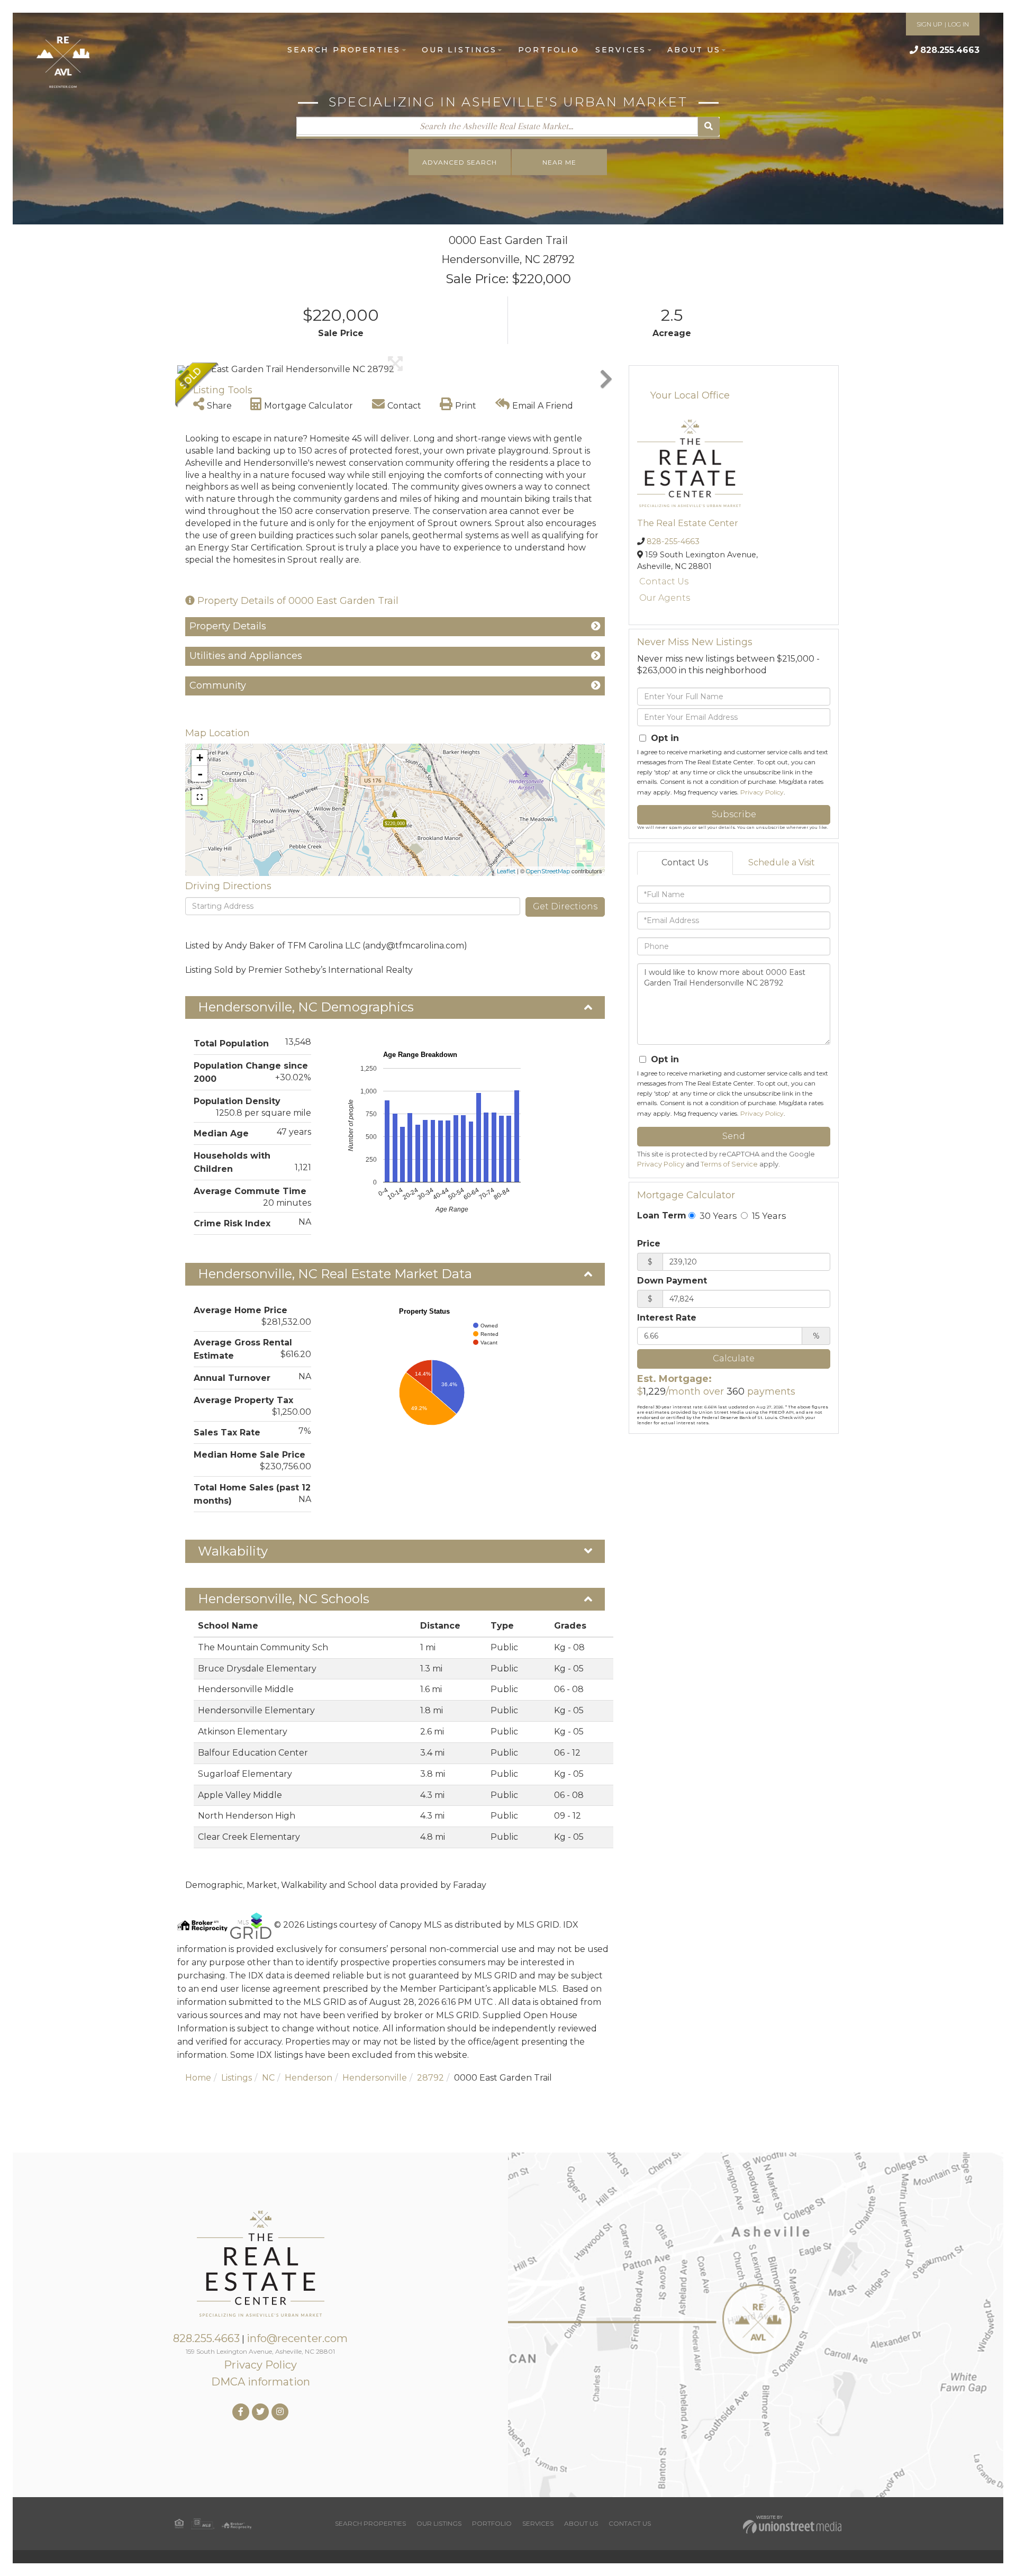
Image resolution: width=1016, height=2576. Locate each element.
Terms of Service (729, 1164)
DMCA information (261, 2382)
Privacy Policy (762, 792)
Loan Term (662, 1215)
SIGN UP (929, 24)
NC (268, 2078)
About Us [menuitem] (694, 50)
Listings (237, 2078)
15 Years (768, 1216)
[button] (709, 127)
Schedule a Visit (782, 862)
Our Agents (665, 598)
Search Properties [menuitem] (344, 50)
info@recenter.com (297, 2338)
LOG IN (958, 24)
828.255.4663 (950, 50)
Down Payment (672, 1281)
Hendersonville (375, 2078)
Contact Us (664, 581)
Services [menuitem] (621, 50)
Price (649, 1244)
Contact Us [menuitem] (630, 2523)
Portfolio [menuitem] (549, 50)
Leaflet (506, 871)
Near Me (559, 162)
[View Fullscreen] (199, 797)
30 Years (717, 1216)
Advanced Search (460, 162)
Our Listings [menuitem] (459, 50)
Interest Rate (667, 1318)
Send (734, 1136)
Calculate (734, 1358)
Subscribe (734, 814)
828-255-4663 (673, 541)
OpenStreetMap (548, 871)
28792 (430, 2078)
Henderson (309, 2078)
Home (198, 2078)
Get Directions (565, 906)
